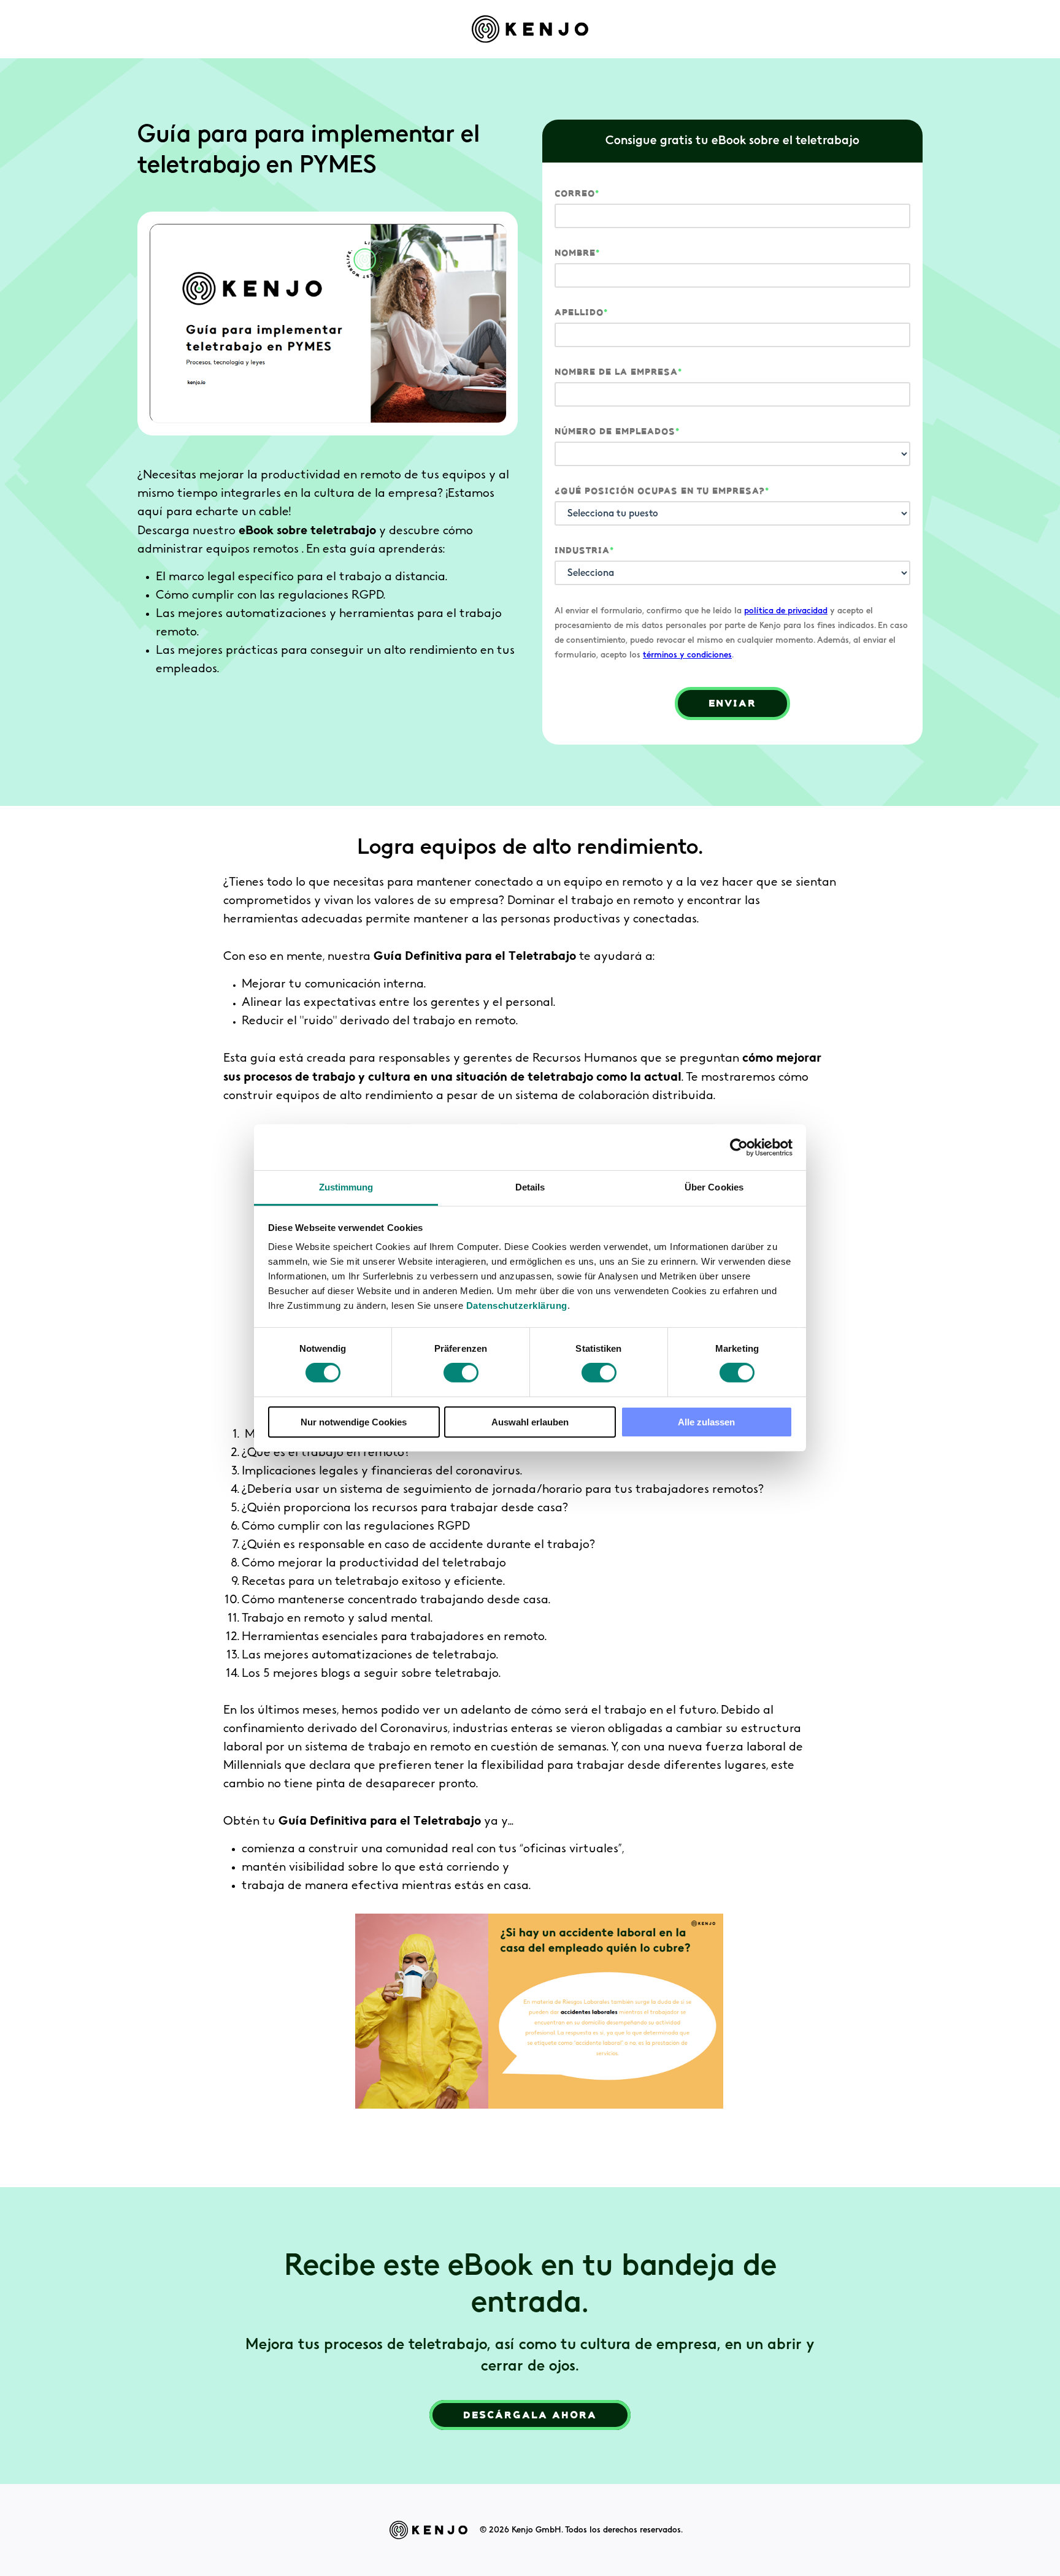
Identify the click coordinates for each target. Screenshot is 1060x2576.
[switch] (461, 1373)
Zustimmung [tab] (346, 1187)
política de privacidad (786, 611)
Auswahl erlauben (530, 1422)
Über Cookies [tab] (714, 1187)
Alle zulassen (706, 1422)
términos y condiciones (687, 655)
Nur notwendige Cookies (354, 1422)
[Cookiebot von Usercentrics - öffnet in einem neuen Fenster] (739, 1147)
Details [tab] (530, 1187)
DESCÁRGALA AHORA (530, 2415)
